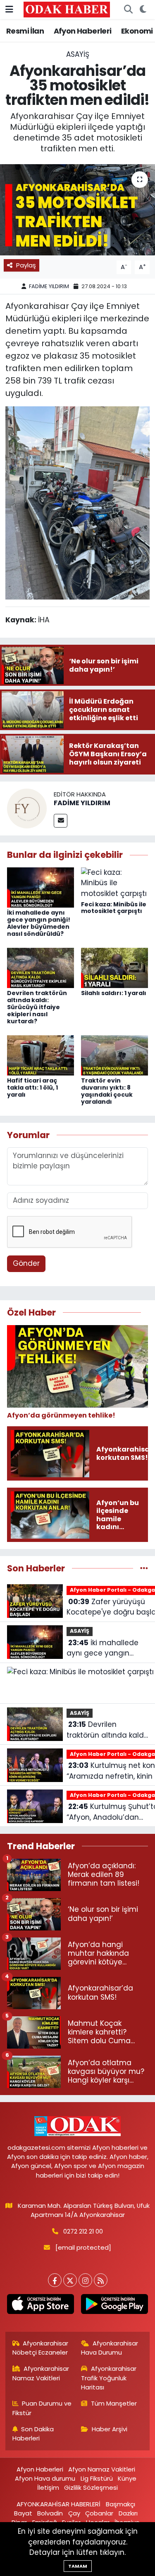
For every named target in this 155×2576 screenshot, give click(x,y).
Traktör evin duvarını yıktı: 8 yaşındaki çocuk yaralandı (107, 1091)
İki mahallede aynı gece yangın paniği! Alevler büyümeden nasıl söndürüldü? (39, 923)
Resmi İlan (25, 31)
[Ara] (128, 10)
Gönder (26, 1263)
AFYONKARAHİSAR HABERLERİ (58, 2504)
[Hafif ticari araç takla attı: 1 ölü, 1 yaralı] (41, 1055)
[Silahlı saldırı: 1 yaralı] (114, 967)
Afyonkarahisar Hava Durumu (110, 2348)
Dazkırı (128, 2513)
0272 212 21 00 (83, 2231)
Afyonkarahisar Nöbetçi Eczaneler (41, 2348)
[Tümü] (144, 1568)
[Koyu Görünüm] (143, 10)
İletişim (48, 2487)
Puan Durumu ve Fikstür (42, 2408)
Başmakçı (120, 2504)
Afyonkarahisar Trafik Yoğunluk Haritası (109, 2378)
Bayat (23, 2513)
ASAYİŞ (78, 54)
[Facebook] (55, 2280)
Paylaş (26, 265)
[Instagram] (85, 2280)
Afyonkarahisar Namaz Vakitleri (41, 2373)
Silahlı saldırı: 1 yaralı (114, 993)
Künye (127, 2478)
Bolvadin (50, 2513)
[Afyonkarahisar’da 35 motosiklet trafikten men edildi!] (77, 210)
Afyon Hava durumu (45, 2478)
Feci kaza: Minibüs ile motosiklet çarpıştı (114, 908)
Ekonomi (137, 31)
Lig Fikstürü (97, 2478)
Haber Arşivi (110, 2429)
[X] (70, 2280)
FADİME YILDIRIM (49, 286)
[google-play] (115, 2306)
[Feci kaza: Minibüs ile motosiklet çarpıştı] (114, 883)
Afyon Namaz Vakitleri (102, 2469)
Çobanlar (99, 2513)
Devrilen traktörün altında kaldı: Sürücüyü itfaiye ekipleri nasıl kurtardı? (37, 1007)
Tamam (78, 2566)
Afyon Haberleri (83, 31)
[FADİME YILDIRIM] (27, 808)
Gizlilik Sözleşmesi (91, 2487)
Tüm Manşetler (114, 2403)
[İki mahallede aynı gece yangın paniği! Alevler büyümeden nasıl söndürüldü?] (41, 887)
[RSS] (101, 2280)
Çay (74, 2513)
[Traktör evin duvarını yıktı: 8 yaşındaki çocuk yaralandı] (114, 1055)
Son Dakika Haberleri (33, 2434)
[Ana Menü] (9, 9)
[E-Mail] (61, 821)
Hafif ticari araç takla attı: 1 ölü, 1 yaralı (32, 1088)
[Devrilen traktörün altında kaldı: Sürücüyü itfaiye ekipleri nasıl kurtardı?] (41, 967)
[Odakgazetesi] (67, 9)
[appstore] (41, 2306)
